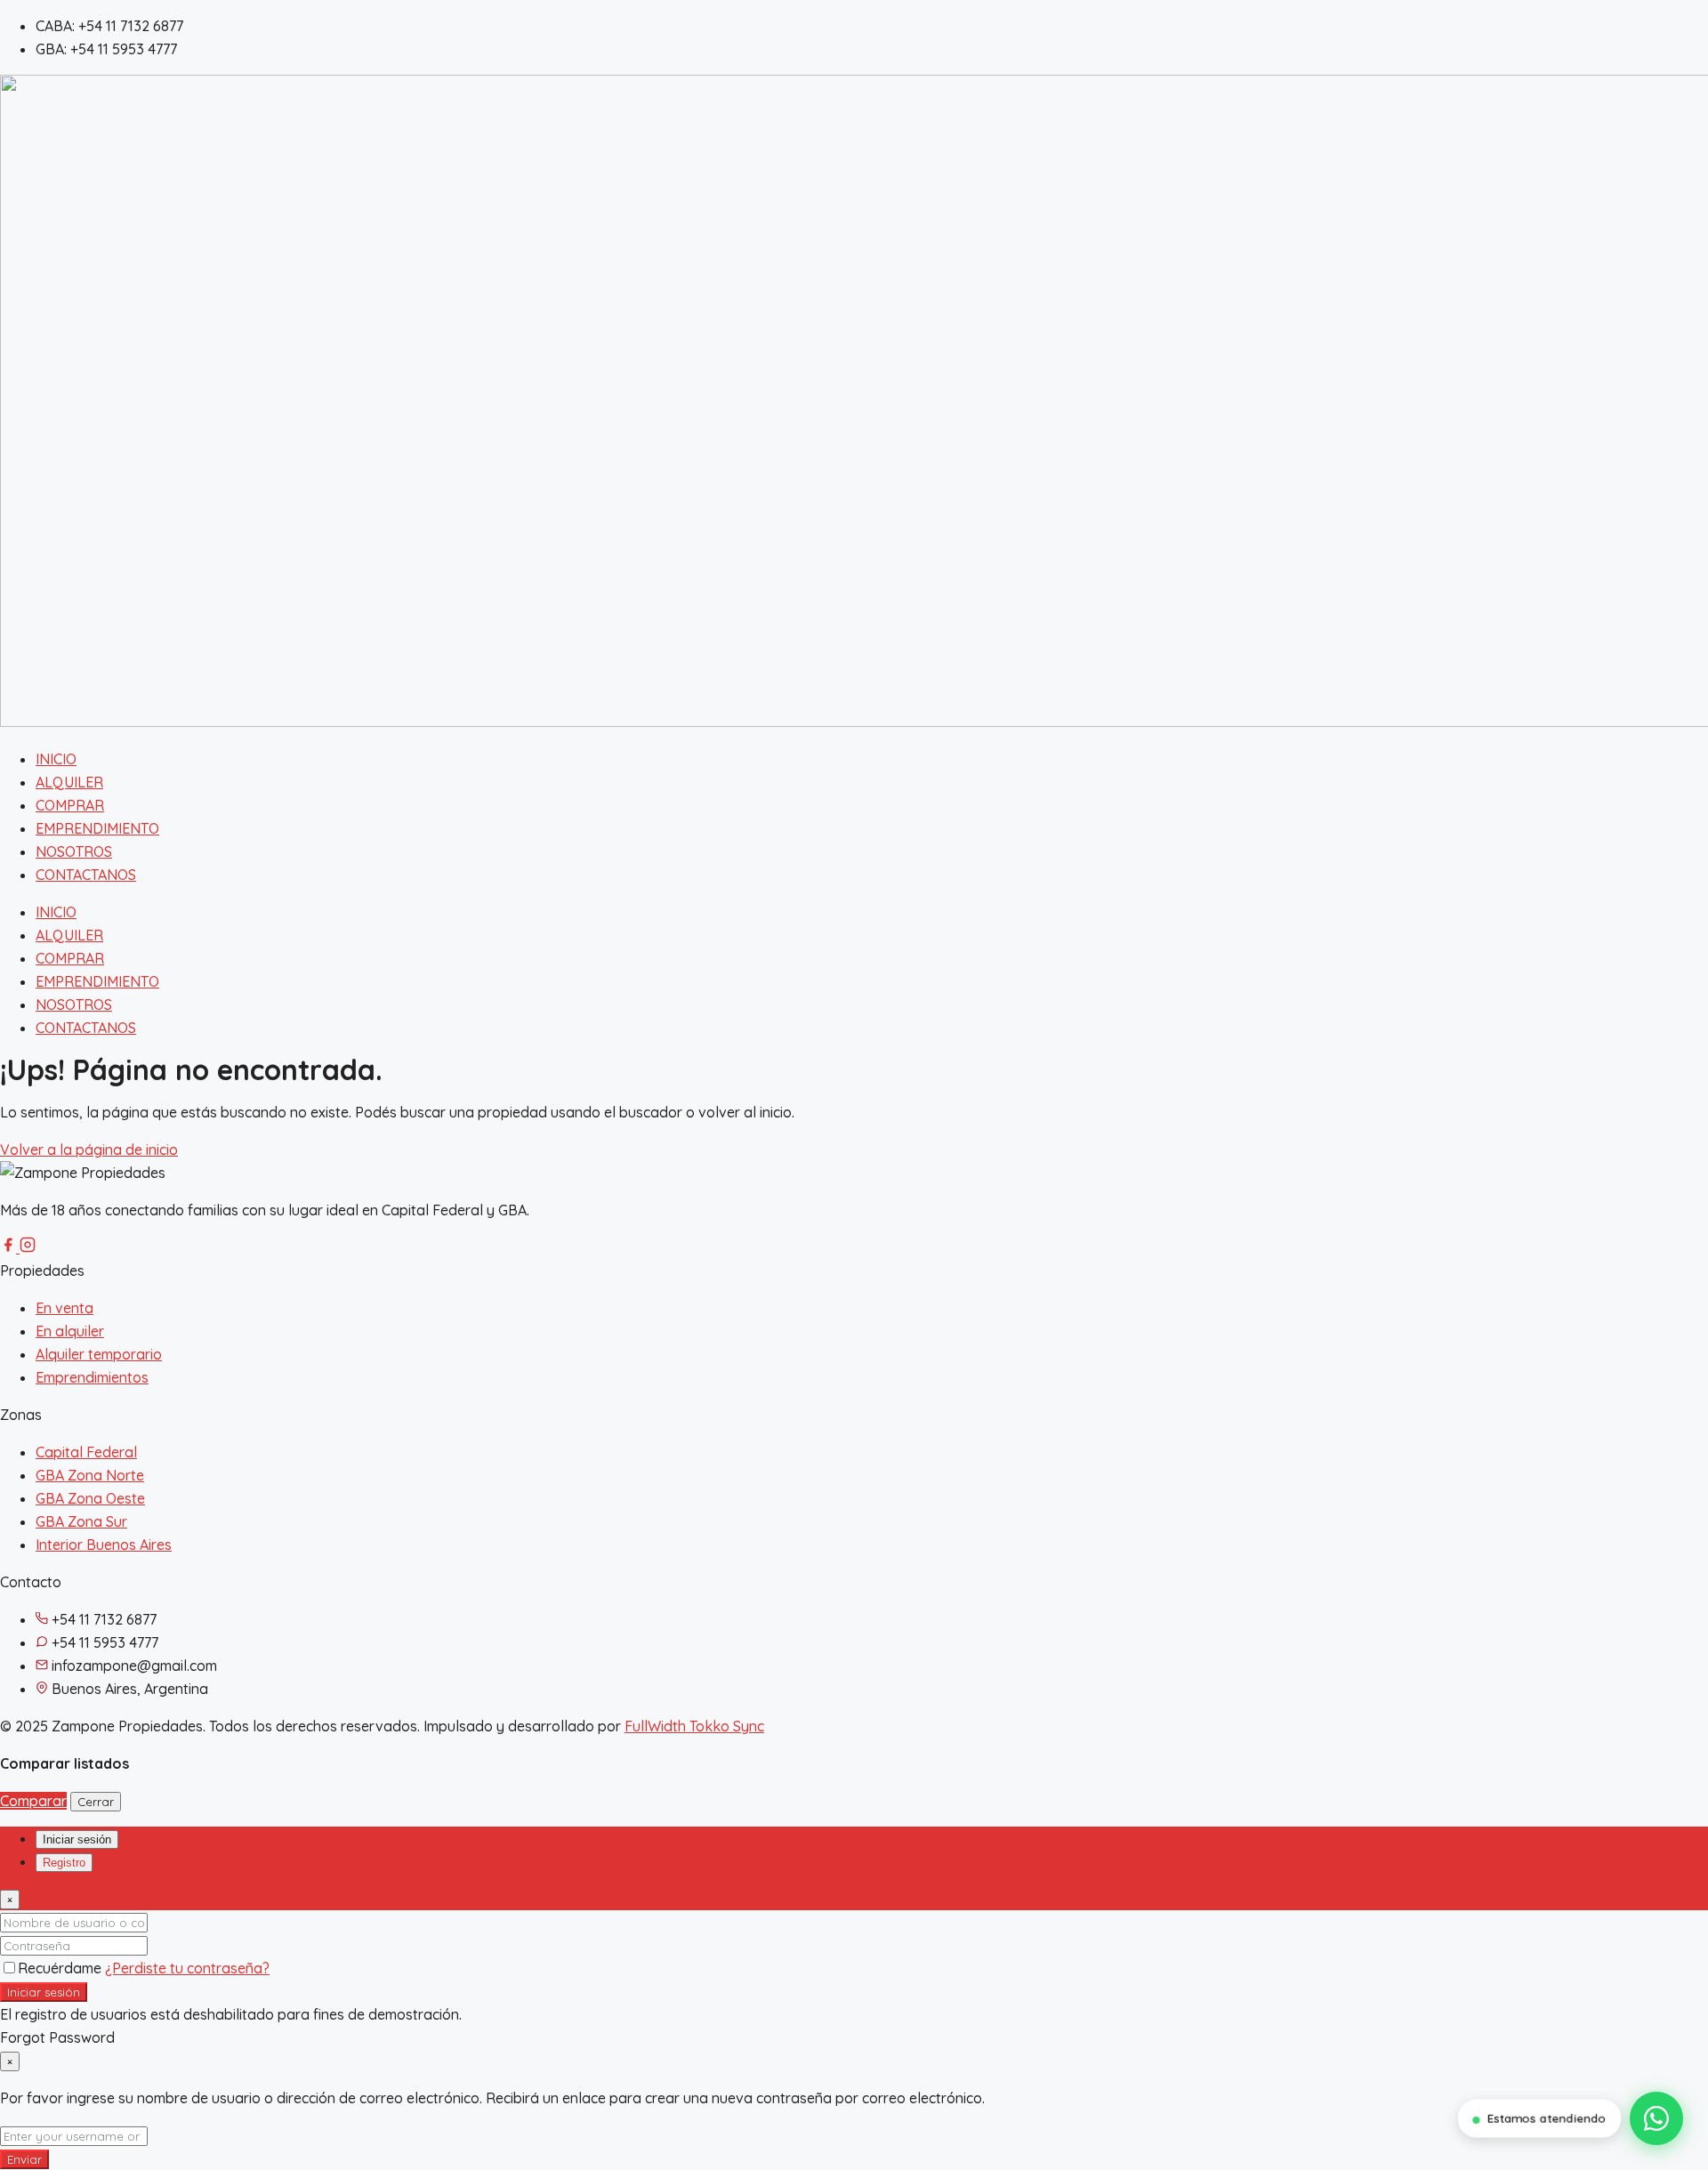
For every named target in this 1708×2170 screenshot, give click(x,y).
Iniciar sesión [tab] (77, 1839)
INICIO (56, 759)
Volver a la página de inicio (89, 1150)
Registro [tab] (64, 1863)
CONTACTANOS (86, 875)
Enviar (24, 2159)
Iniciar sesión (44, 1992)
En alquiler (70, 1331)
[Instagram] (28, 1247)
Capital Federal (86, 1452)
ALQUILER (69, 782)
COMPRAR (70, 805)
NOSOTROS (74, 851)
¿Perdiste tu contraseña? (187, 1968)
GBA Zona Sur (81, 1521)
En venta (64, 1308)
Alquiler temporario (99, 1354)
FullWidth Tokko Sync (694, 1726)
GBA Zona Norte (90, 1475)
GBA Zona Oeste (90, 1498)
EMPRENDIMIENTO (97, 828)
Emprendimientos (92, 1377)
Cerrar (96, 1802)
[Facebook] (10, 1247)
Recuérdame (61, 1968)
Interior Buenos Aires (104, 1545)
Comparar (33, 1801)
